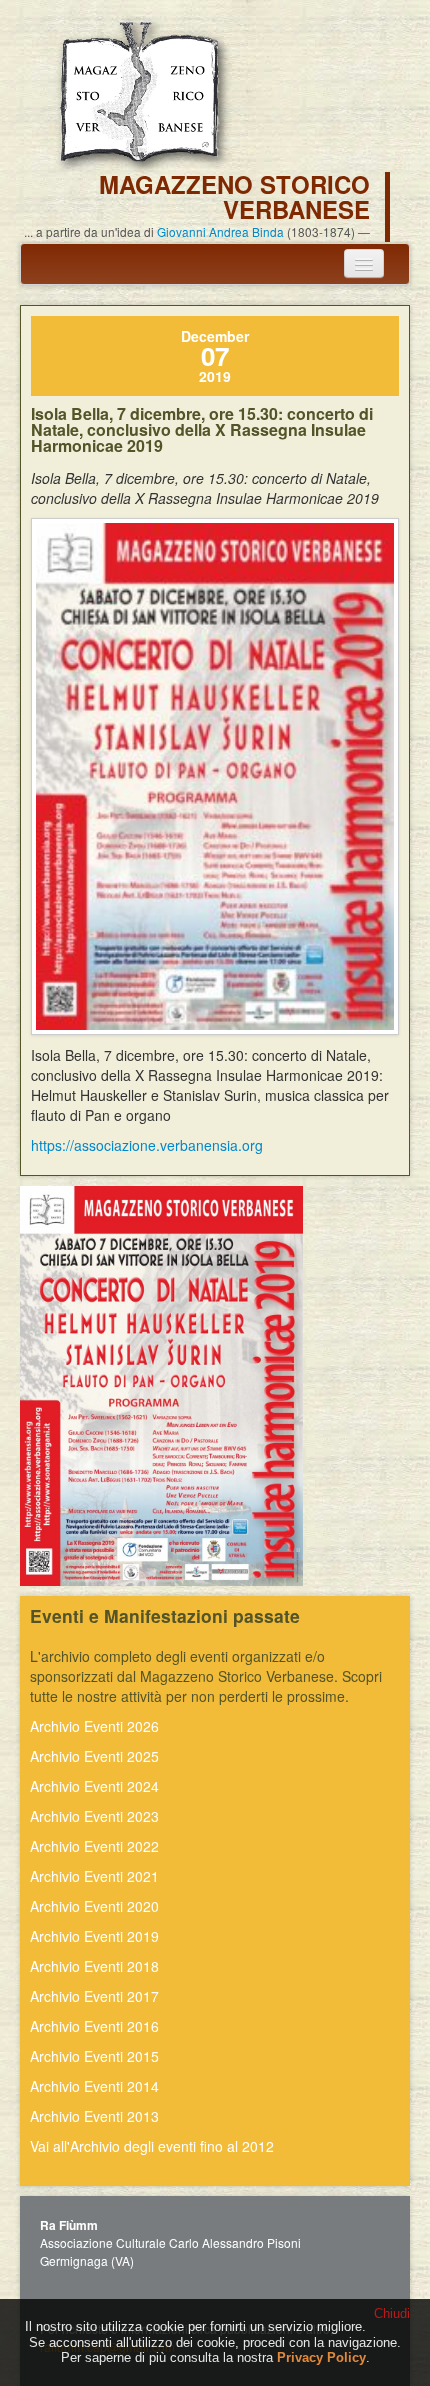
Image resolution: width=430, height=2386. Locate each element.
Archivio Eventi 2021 (94, 1876)
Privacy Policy (321, 2357)
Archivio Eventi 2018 (94, 1966)
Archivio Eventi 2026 (94, 1726)
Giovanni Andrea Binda (220, 231)
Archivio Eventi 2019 (94, 1936)
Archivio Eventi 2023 (94, 1816)
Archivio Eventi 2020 (94, 1906)
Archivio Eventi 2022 (94, 1846)
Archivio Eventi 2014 (94, 2086)
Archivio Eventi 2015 (94, 2056)
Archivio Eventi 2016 (94, 2026)
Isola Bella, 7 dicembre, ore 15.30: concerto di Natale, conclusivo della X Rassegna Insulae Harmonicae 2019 (202, 429)
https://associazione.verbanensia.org (147, 1145)
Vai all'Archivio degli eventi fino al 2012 (152, 2146)
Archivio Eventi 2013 (94, 2116)
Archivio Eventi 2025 (94, 1756)
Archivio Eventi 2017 (94, 1996)
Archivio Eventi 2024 (94, 1786)
